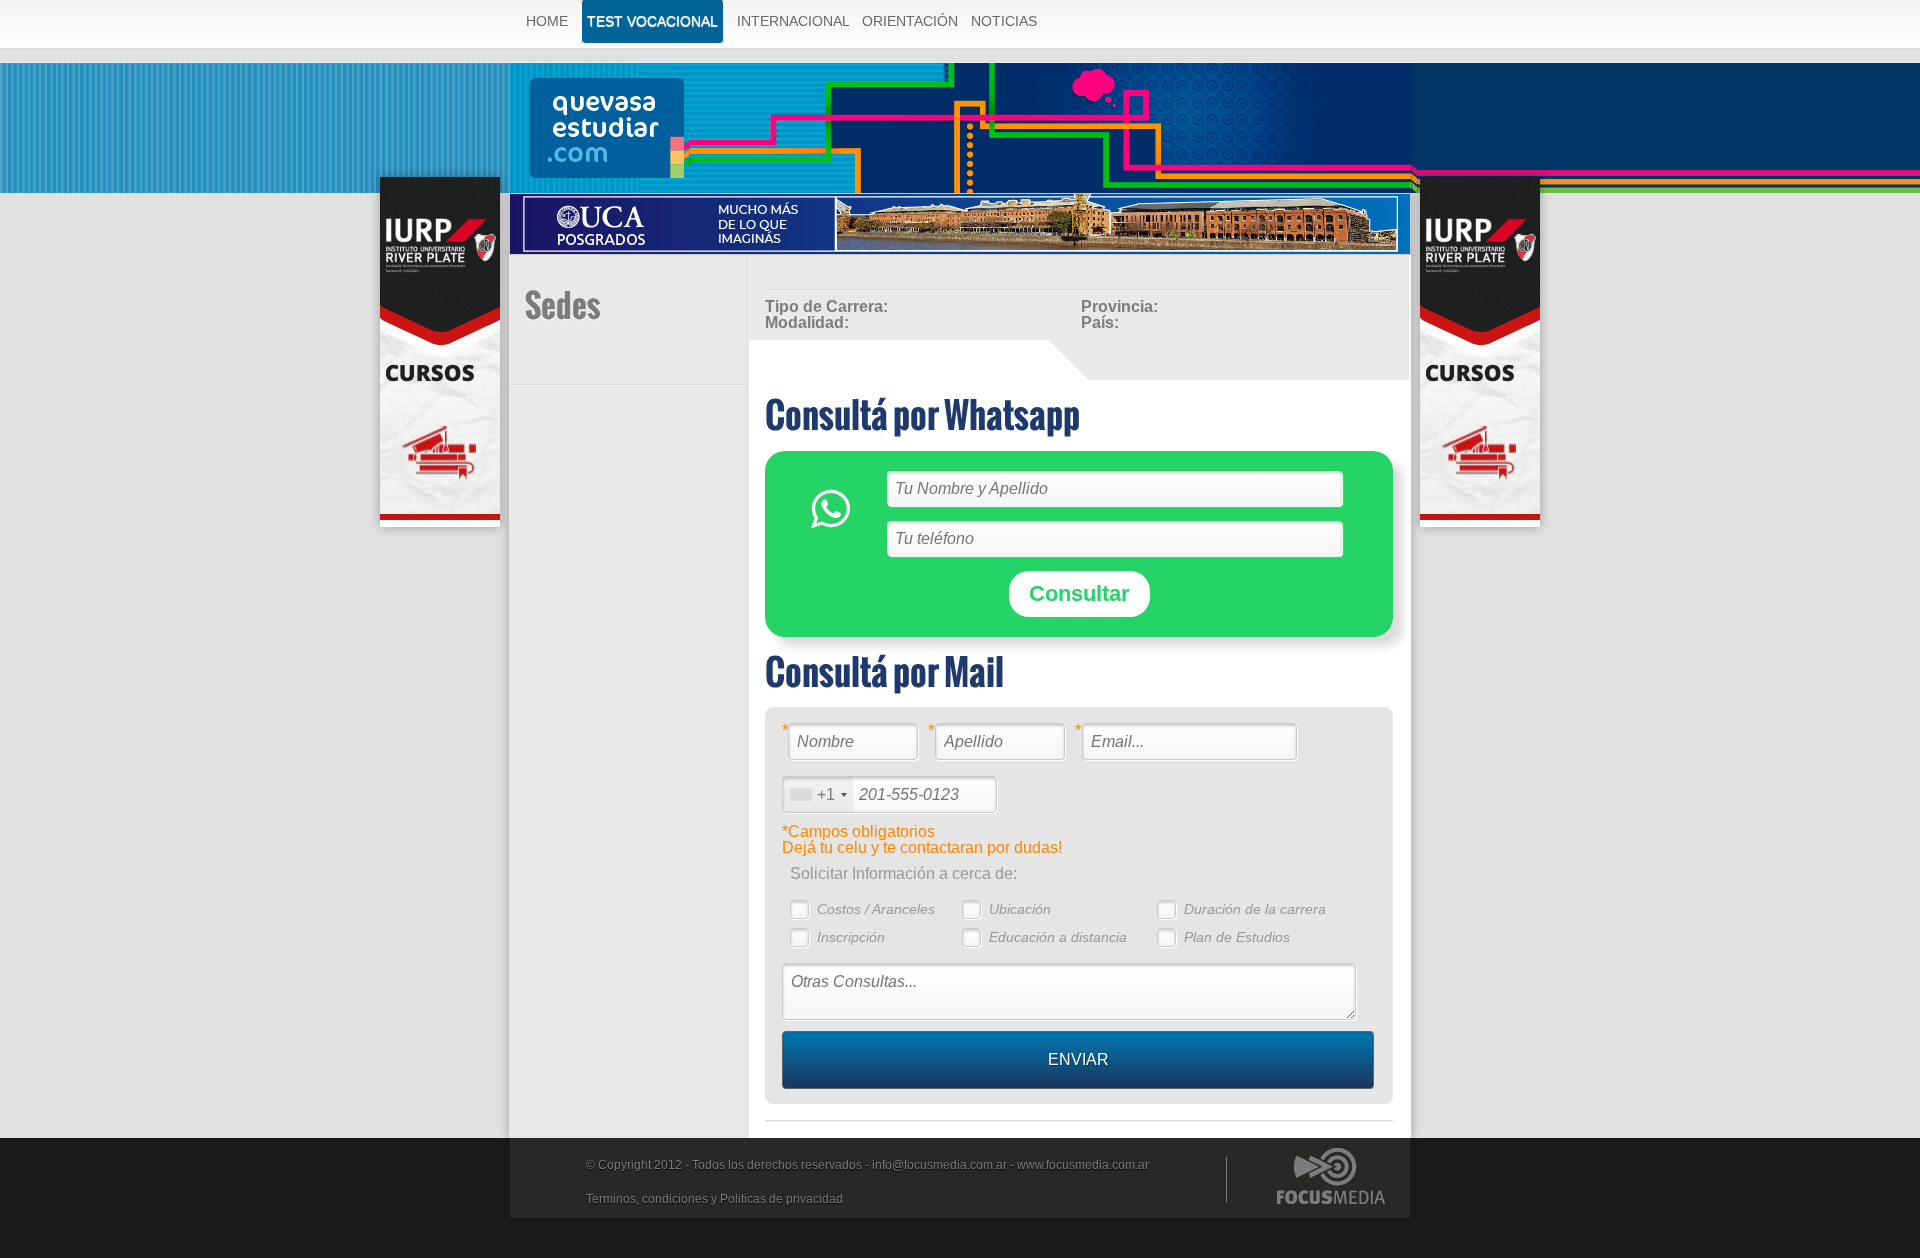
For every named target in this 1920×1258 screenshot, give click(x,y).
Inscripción (851, 937)
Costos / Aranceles (876, 909)
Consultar (1079, 593)
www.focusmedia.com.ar (1083, 1165)
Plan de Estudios (1237, 937)
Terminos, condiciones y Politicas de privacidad (714, 1199)
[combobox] (818, 794)
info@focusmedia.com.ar (939, 1165)
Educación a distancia (1058, 937)
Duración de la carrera (1255, 909)
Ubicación (1020, 909)
